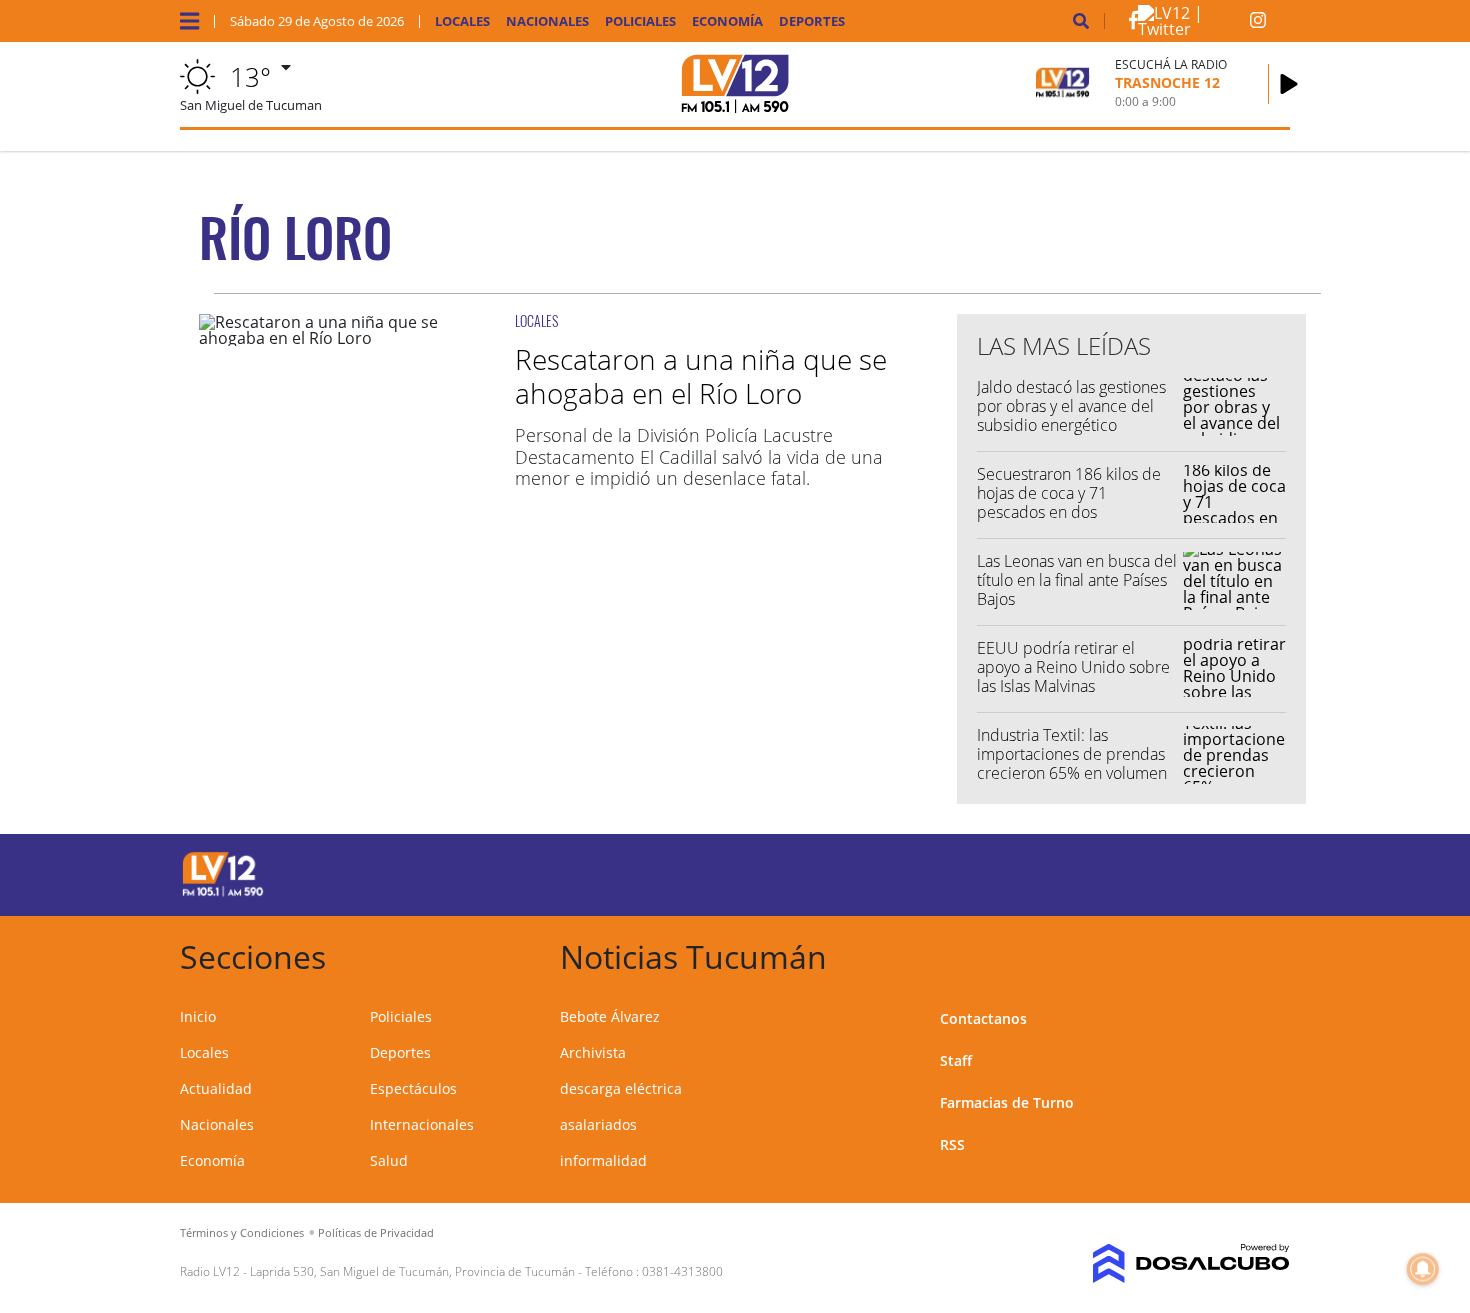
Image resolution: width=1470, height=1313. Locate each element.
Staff (956, 1060)
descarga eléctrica (621, 1088)
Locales (462, 21)
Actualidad (216, 1088)
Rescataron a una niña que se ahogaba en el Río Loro (701, 376)
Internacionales (422, 1124)
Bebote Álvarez (610, 1016)
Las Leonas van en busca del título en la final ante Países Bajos (1077, 580)
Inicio (198, 1016)
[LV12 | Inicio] (1267, 953)
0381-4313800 (682, 1271)
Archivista (593, 1052)
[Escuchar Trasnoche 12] (1289, 84)
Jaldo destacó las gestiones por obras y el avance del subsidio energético (1071, 406)
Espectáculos (413, 1088)
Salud (389, 1160)
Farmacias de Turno (1007, 1102)
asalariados (598, 1124)
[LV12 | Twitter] (1194, 29)
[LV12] (223, 893)
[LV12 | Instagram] (1258, 24)
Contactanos (983, 1018)
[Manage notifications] (1423, 1269)
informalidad (603, 1160)
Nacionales (547, 21)
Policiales (640, 21)
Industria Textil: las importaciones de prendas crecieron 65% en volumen (1072, 754)
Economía (727, 21)
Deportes (812, 21)
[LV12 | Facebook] (1133, 24)
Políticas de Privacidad (376, 1232)
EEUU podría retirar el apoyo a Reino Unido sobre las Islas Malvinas (1073, 667)
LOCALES (536, 320)
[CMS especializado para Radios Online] (1162, 1264)
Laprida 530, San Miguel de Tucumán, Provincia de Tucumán (412, 1271)
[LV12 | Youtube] (1149, 871)
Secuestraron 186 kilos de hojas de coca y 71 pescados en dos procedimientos (1069, 503)
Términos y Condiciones (242, 1232)
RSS (952, 1144)
